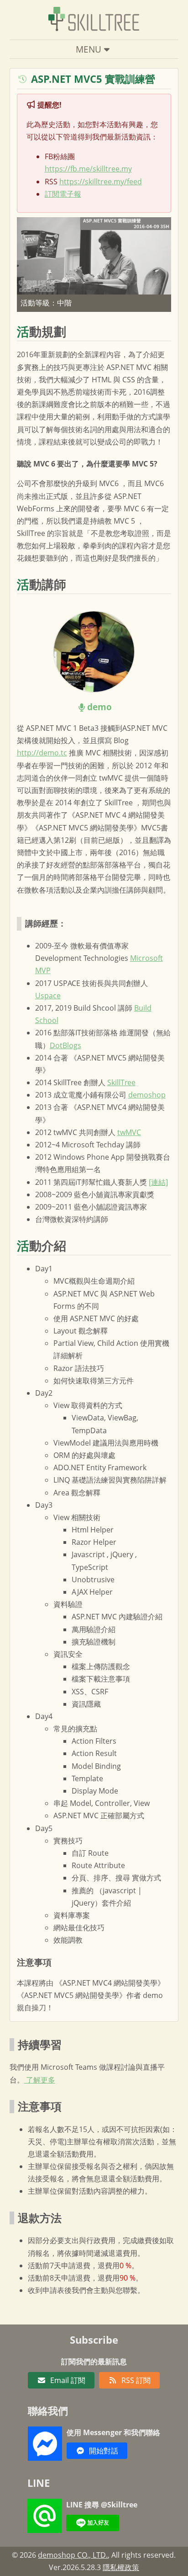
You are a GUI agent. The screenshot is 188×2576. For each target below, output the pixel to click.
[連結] (158, 1182)
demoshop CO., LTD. (73, 2555)
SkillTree (121, 1082)
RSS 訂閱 (136, 2380)
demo (99, 707)
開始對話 (104, 2451)
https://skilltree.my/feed (101, 182)
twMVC (129, 1132)
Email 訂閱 (68, 2380)
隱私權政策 (121, 2567)
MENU (89, 49)
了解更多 (40, 2080)
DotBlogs (65, 1045)
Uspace (48, 996)
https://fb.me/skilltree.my (88, 169)
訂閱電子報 (63, 194)
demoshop (147, 1095)
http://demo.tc (42, 753)
